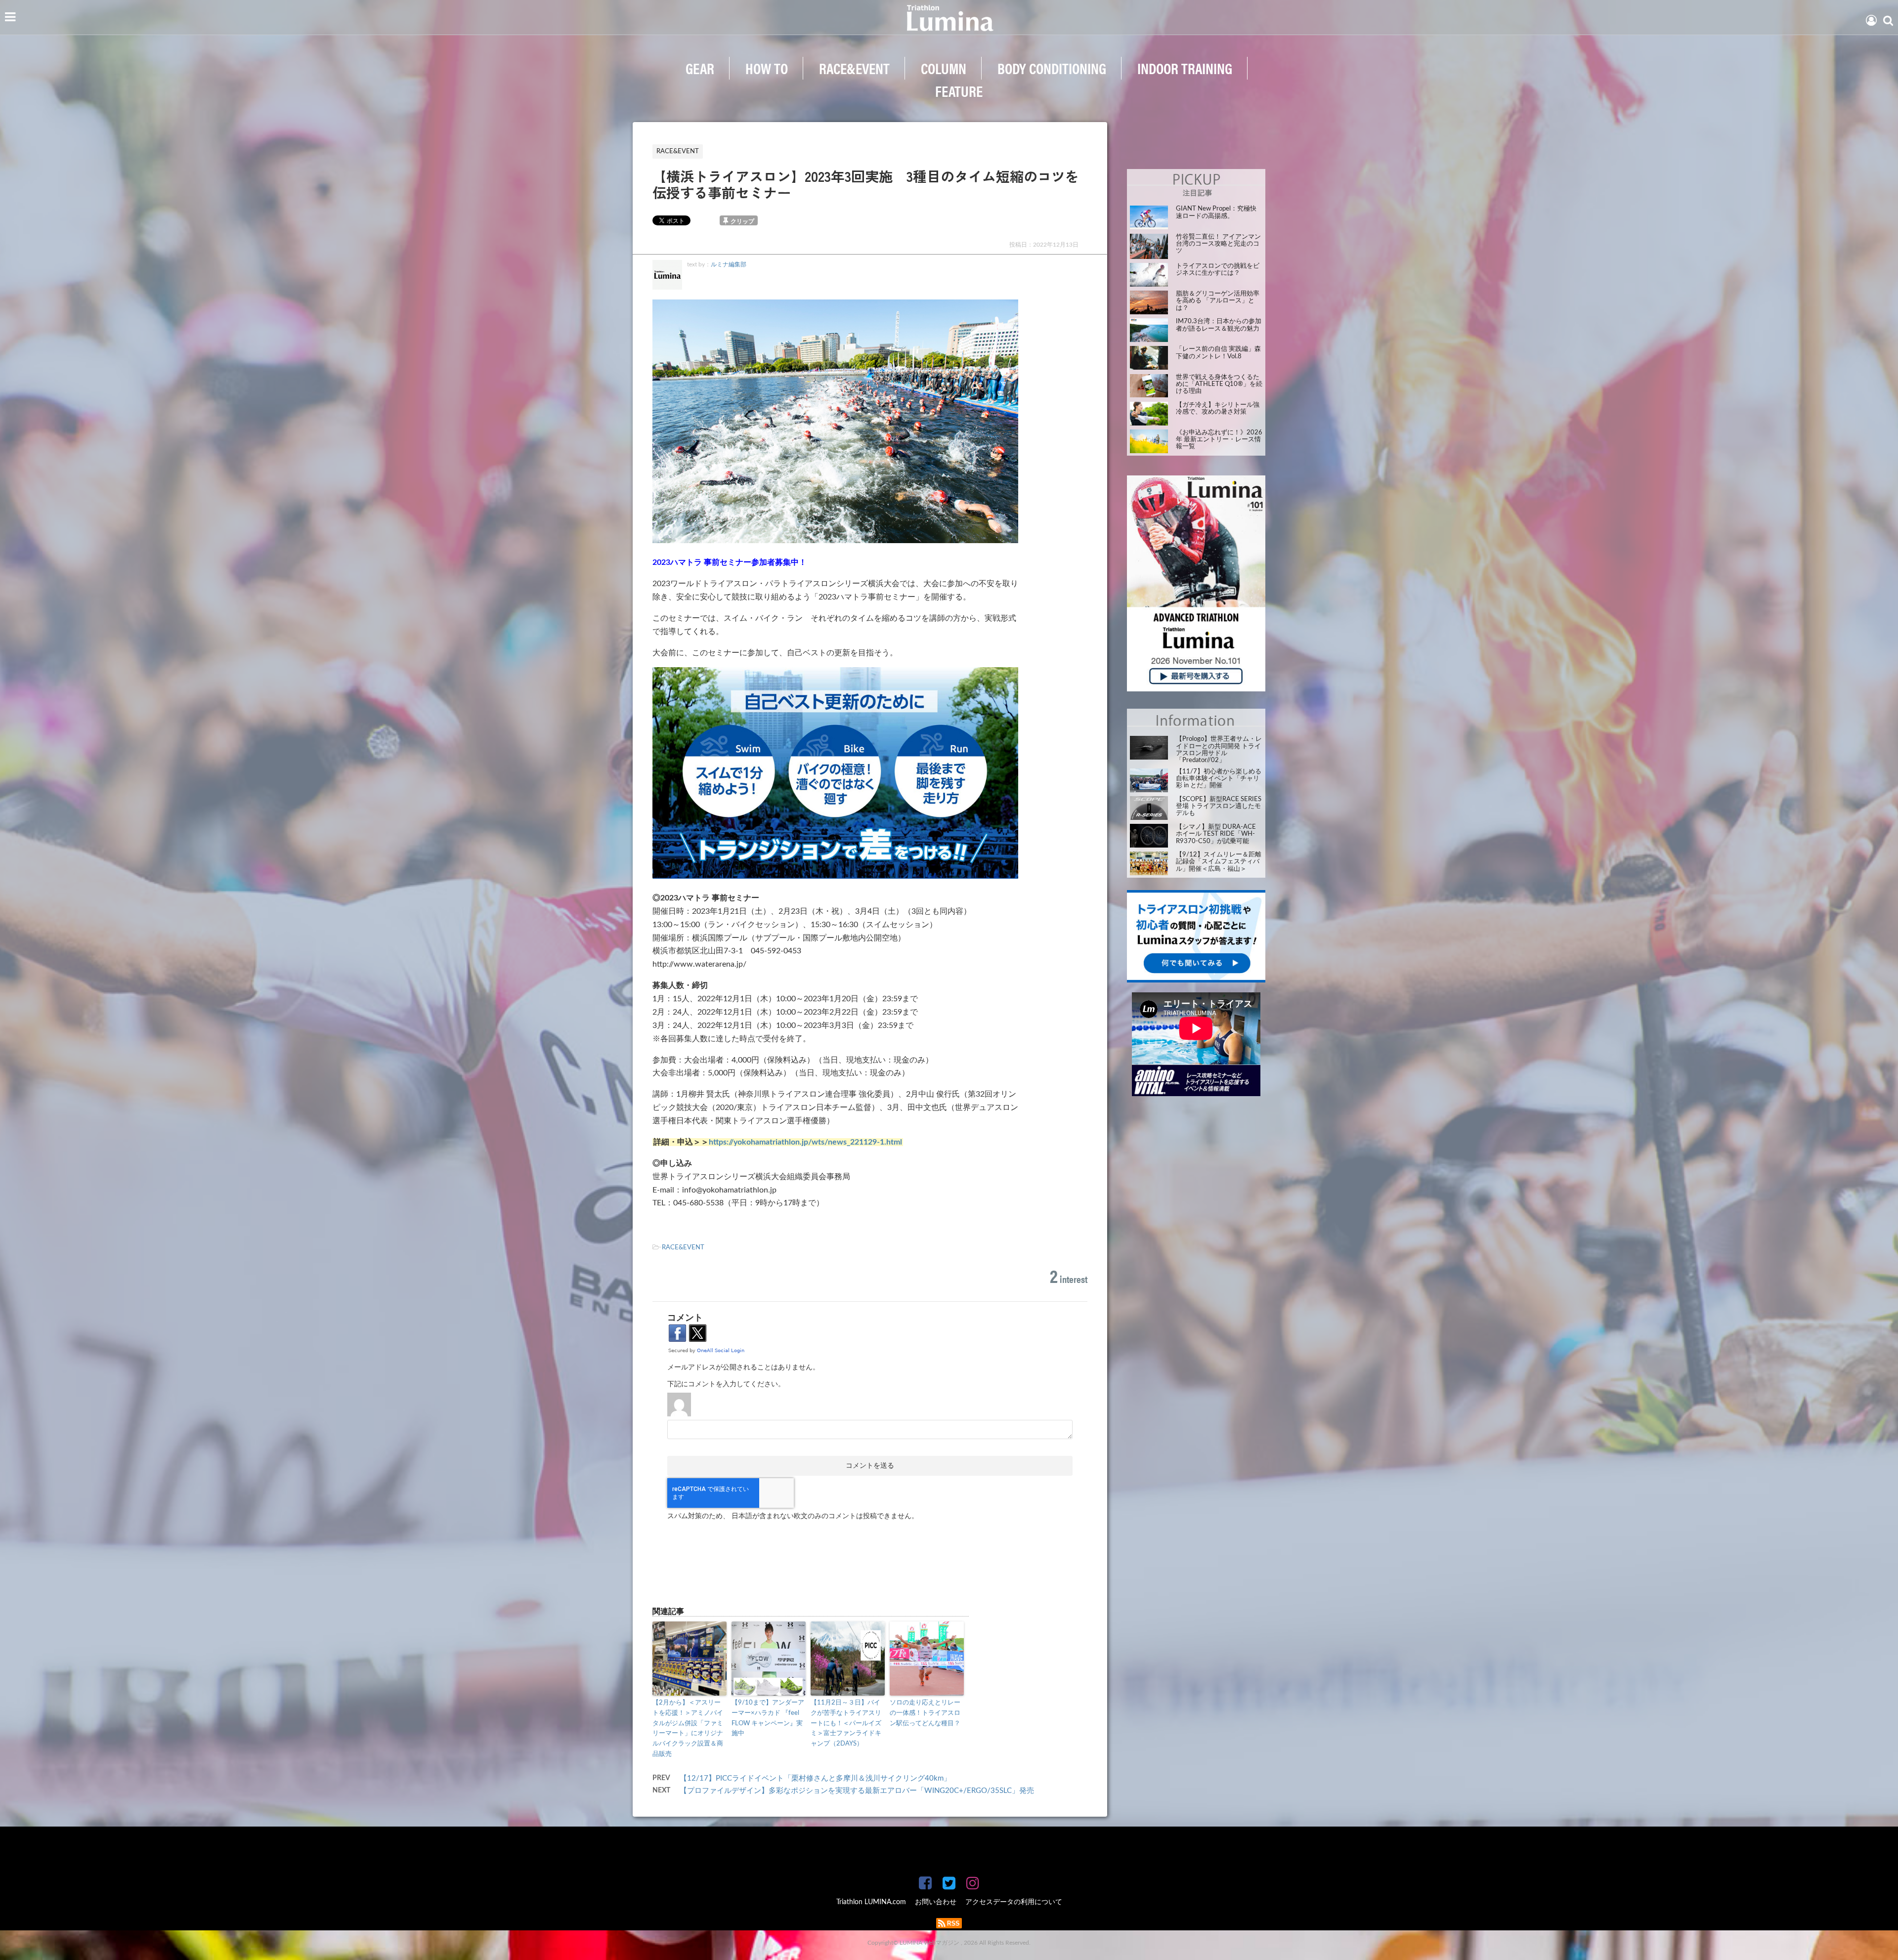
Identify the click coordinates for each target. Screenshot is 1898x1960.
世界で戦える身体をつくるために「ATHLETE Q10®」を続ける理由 (1219, 384)
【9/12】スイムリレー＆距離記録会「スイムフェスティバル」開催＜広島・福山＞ (1219, 862)
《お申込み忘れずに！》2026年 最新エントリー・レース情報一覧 (1219, 440)
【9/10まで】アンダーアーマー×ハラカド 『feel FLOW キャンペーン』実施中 (768, 1718)
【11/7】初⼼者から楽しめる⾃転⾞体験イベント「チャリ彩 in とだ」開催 (1219, 779)
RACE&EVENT (854, 68)
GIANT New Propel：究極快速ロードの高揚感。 (1216, 212)
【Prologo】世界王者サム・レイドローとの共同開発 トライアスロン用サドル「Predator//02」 (1219, 750)
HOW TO (767, 68)
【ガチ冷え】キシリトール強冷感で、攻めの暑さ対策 (1218, 408)
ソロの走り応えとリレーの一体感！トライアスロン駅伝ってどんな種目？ (925, 1713)
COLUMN (944, 68)
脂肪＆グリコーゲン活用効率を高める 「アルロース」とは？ (1218, 301)
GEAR (700, 68)
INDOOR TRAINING (1185, 68)
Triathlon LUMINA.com (871, 1902)
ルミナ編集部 (729, 264)
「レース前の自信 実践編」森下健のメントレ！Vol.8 (1218, 353)
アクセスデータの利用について (1014, 1902)
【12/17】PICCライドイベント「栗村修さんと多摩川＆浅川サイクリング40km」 (815, 1778)
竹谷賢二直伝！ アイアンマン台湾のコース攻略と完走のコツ (1218, 244)
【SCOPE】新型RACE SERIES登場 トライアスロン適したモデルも (1219, 807)
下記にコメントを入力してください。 (726, 1384)
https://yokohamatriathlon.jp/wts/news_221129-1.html (805, 1142)
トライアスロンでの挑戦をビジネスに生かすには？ (1218, 270)
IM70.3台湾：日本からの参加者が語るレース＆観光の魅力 (1219, 325)
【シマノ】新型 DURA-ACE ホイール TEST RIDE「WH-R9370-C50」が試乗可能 (1216, 834)
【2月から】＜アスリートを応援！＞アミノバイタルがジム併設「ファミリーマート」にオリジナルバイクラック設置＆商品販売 (688, 1728)
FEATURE (959, 91)
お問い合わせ (936, 1902)
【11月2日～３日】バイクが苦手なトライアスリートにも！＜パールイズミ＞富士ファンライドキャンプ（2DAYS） (846, 1723)
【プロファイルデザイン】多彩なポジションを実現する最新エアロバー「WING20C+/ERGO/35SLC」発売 (857, 1791)
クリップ (742, 221)
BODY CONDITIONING (1052, 68)
